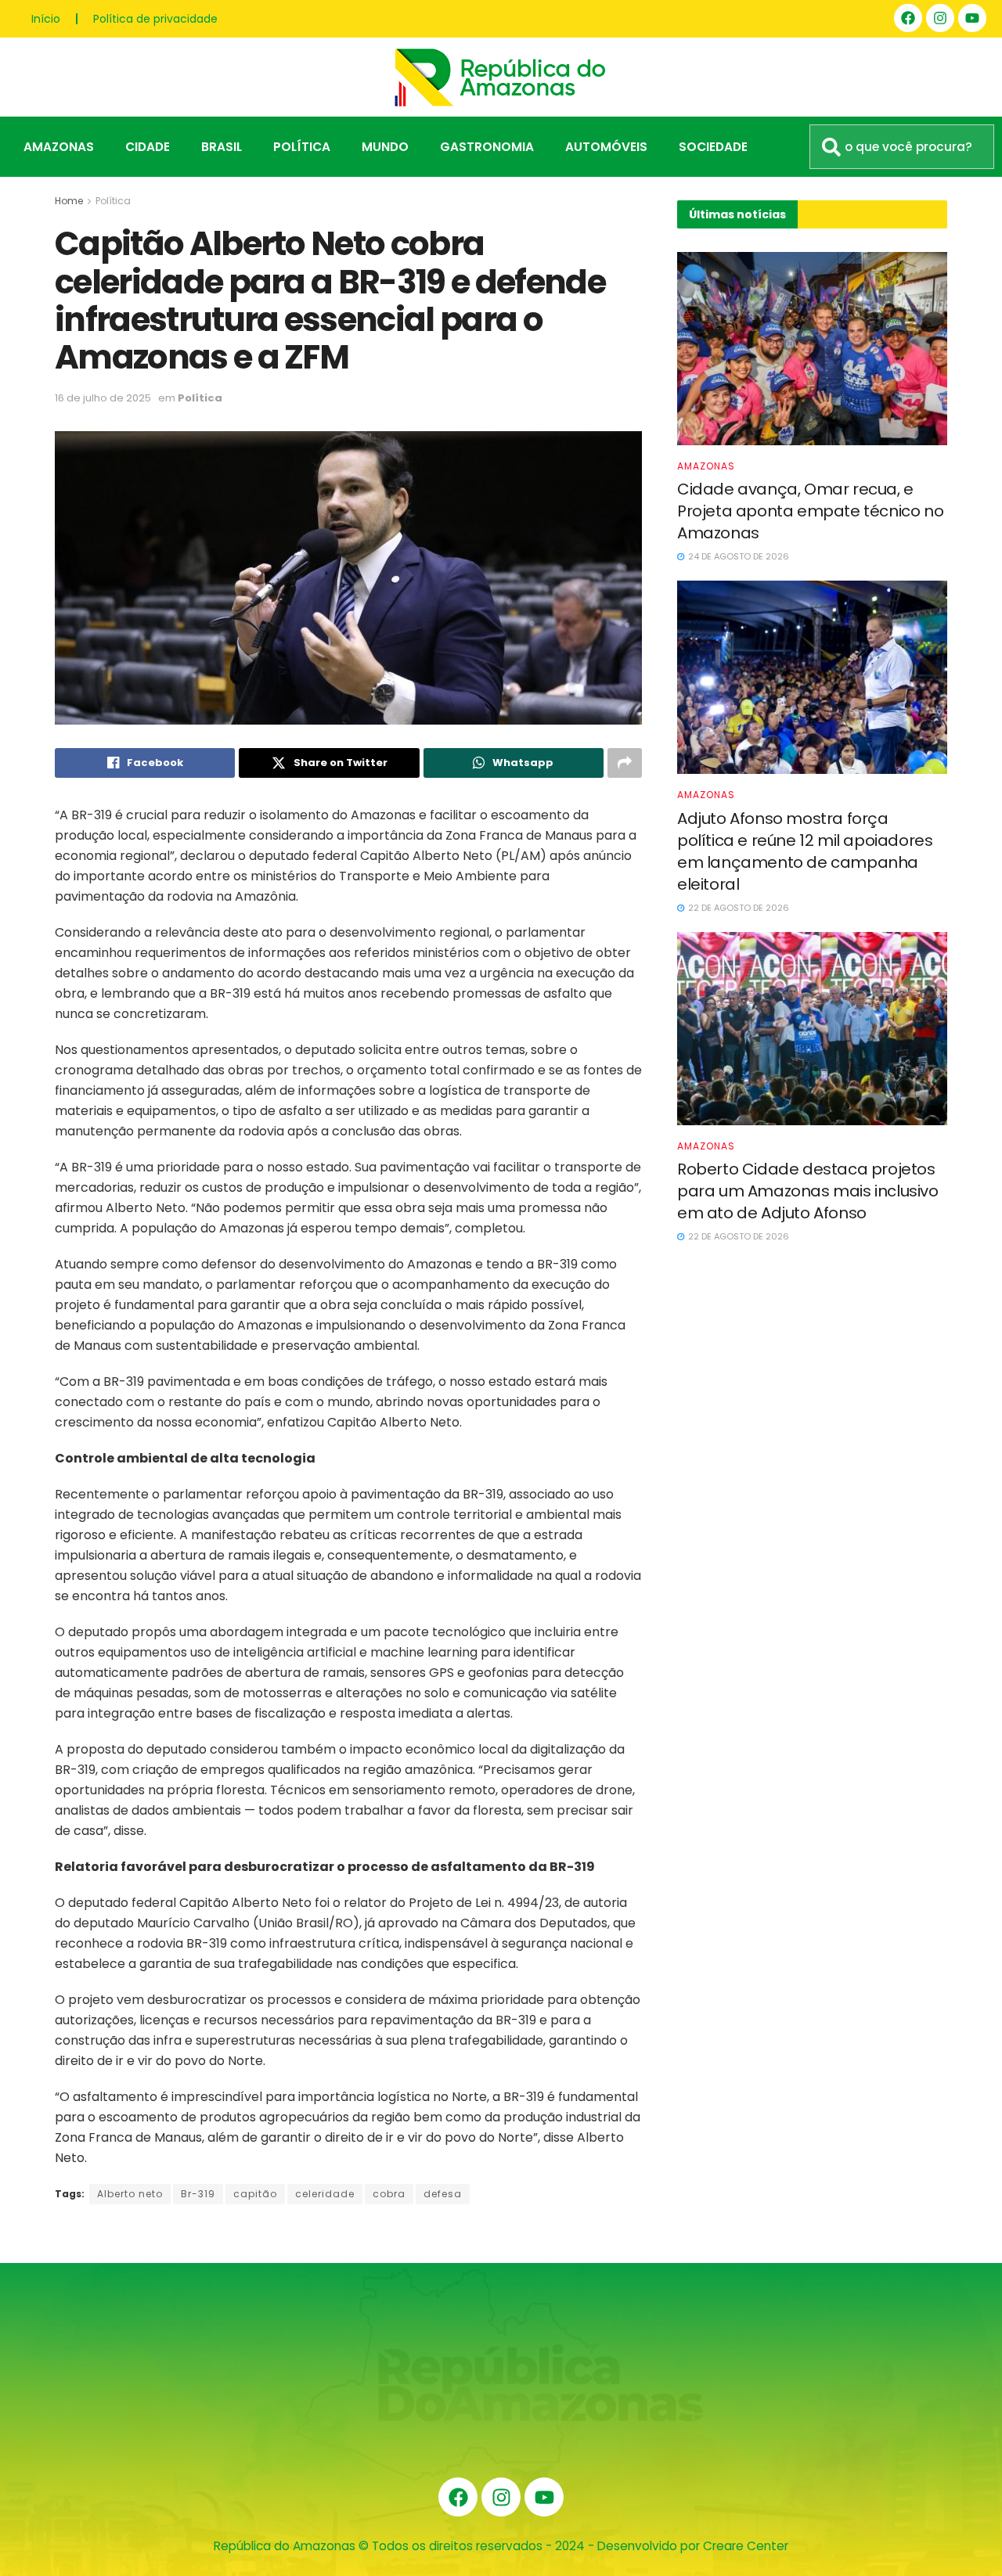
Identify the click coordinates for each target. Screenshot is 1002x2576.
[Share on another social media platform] (625, 763)
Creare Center (746, 2546)
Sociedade (713, 147)
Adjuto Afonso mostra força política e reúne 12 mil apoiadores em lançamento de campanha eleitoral (805, 851)
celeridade (325, 2194)
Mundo (385, 147)
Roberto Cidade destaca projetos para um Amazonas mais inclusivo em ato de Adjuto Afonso (808, 1191)
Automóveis (606, 147)
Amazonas (59, 147)
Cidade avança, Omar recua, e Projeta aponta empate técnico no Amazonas (810, 511)
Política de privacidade (155, 19)
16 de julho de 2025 (103, 398)
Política (302, 147)
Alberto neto (130, 2194)
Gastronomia (487, 147)
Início (46, 19)
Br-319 (198, 2194)
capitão (255, 2194)
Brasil (222, 147)
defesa (443, 2194)
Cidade (148, 147)
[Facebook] (908, 18)
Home (69, 201)
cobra (389, 2194)
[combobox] (902, 147)
